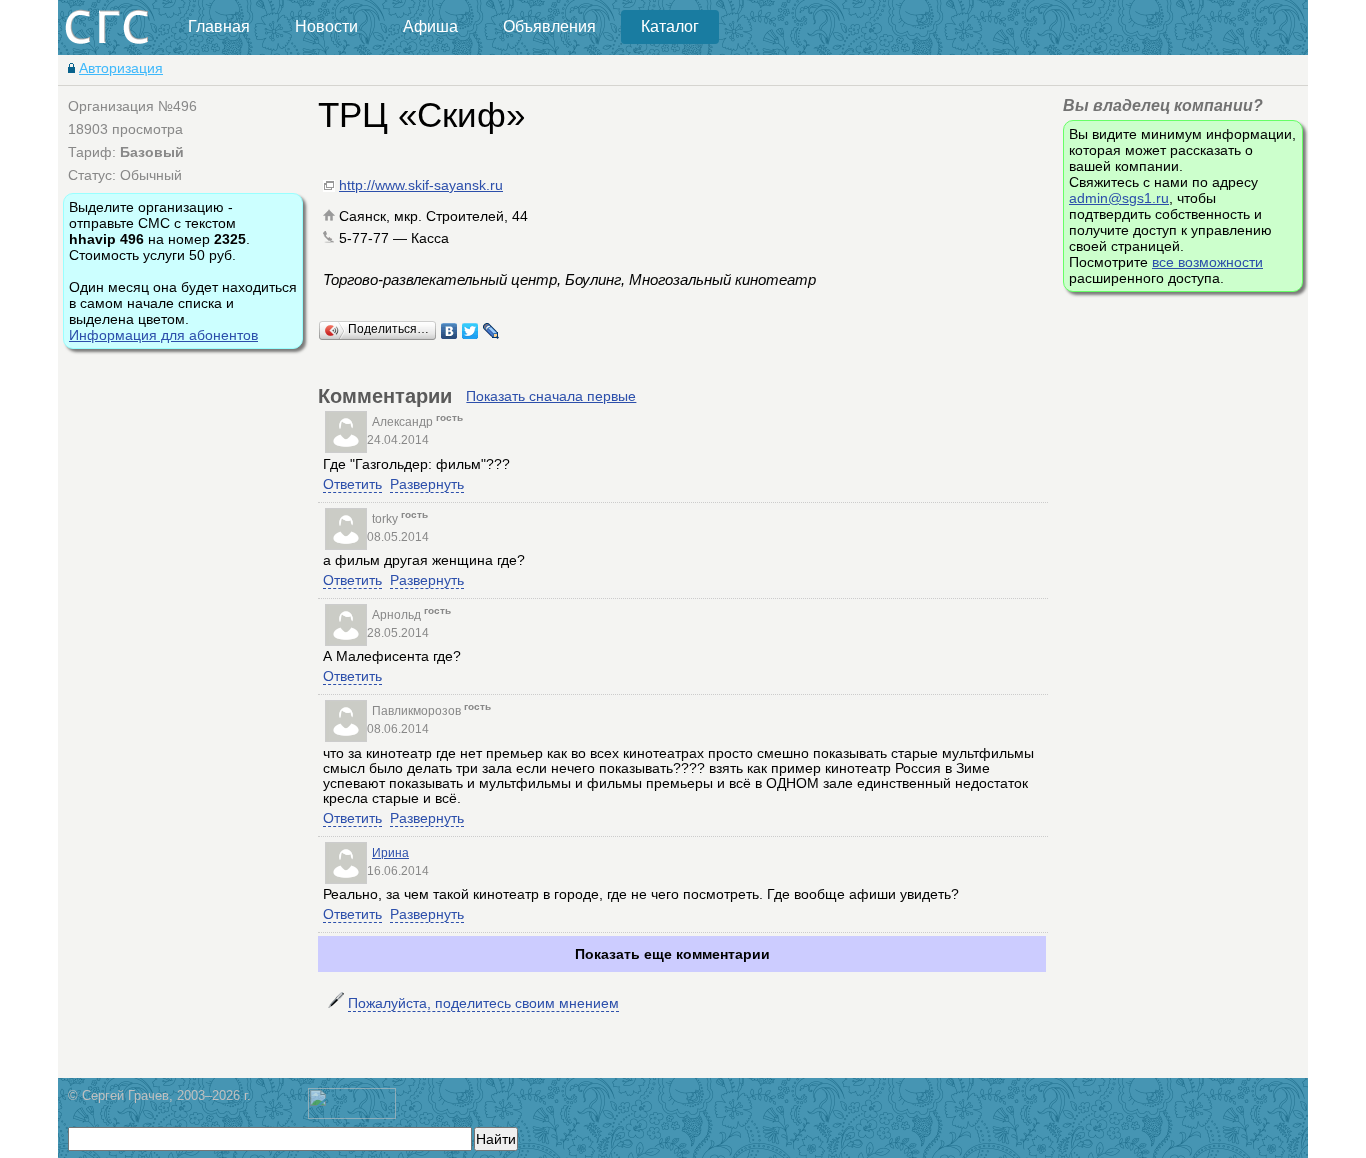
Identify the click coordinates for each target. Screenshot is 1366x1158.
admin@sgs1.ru (1119, 198)
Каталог (670, 26)
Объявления (549, 26)
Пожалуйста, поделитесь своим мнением (483, 1003)
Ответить (352, 484)
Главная (219, 26)
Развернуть (427, 484)
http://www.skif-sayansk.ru (421, 185)
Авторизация (121, 68)
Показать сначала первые (551, 396)
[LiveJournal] (491, 331)
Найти (496, 1139)
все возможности (1207, 262)
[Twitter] (470, 331)
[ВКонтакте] (449, 331)
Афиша (430, 26)
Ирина (390, 853)
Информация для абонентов (163, 335)
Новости (326, 26)
